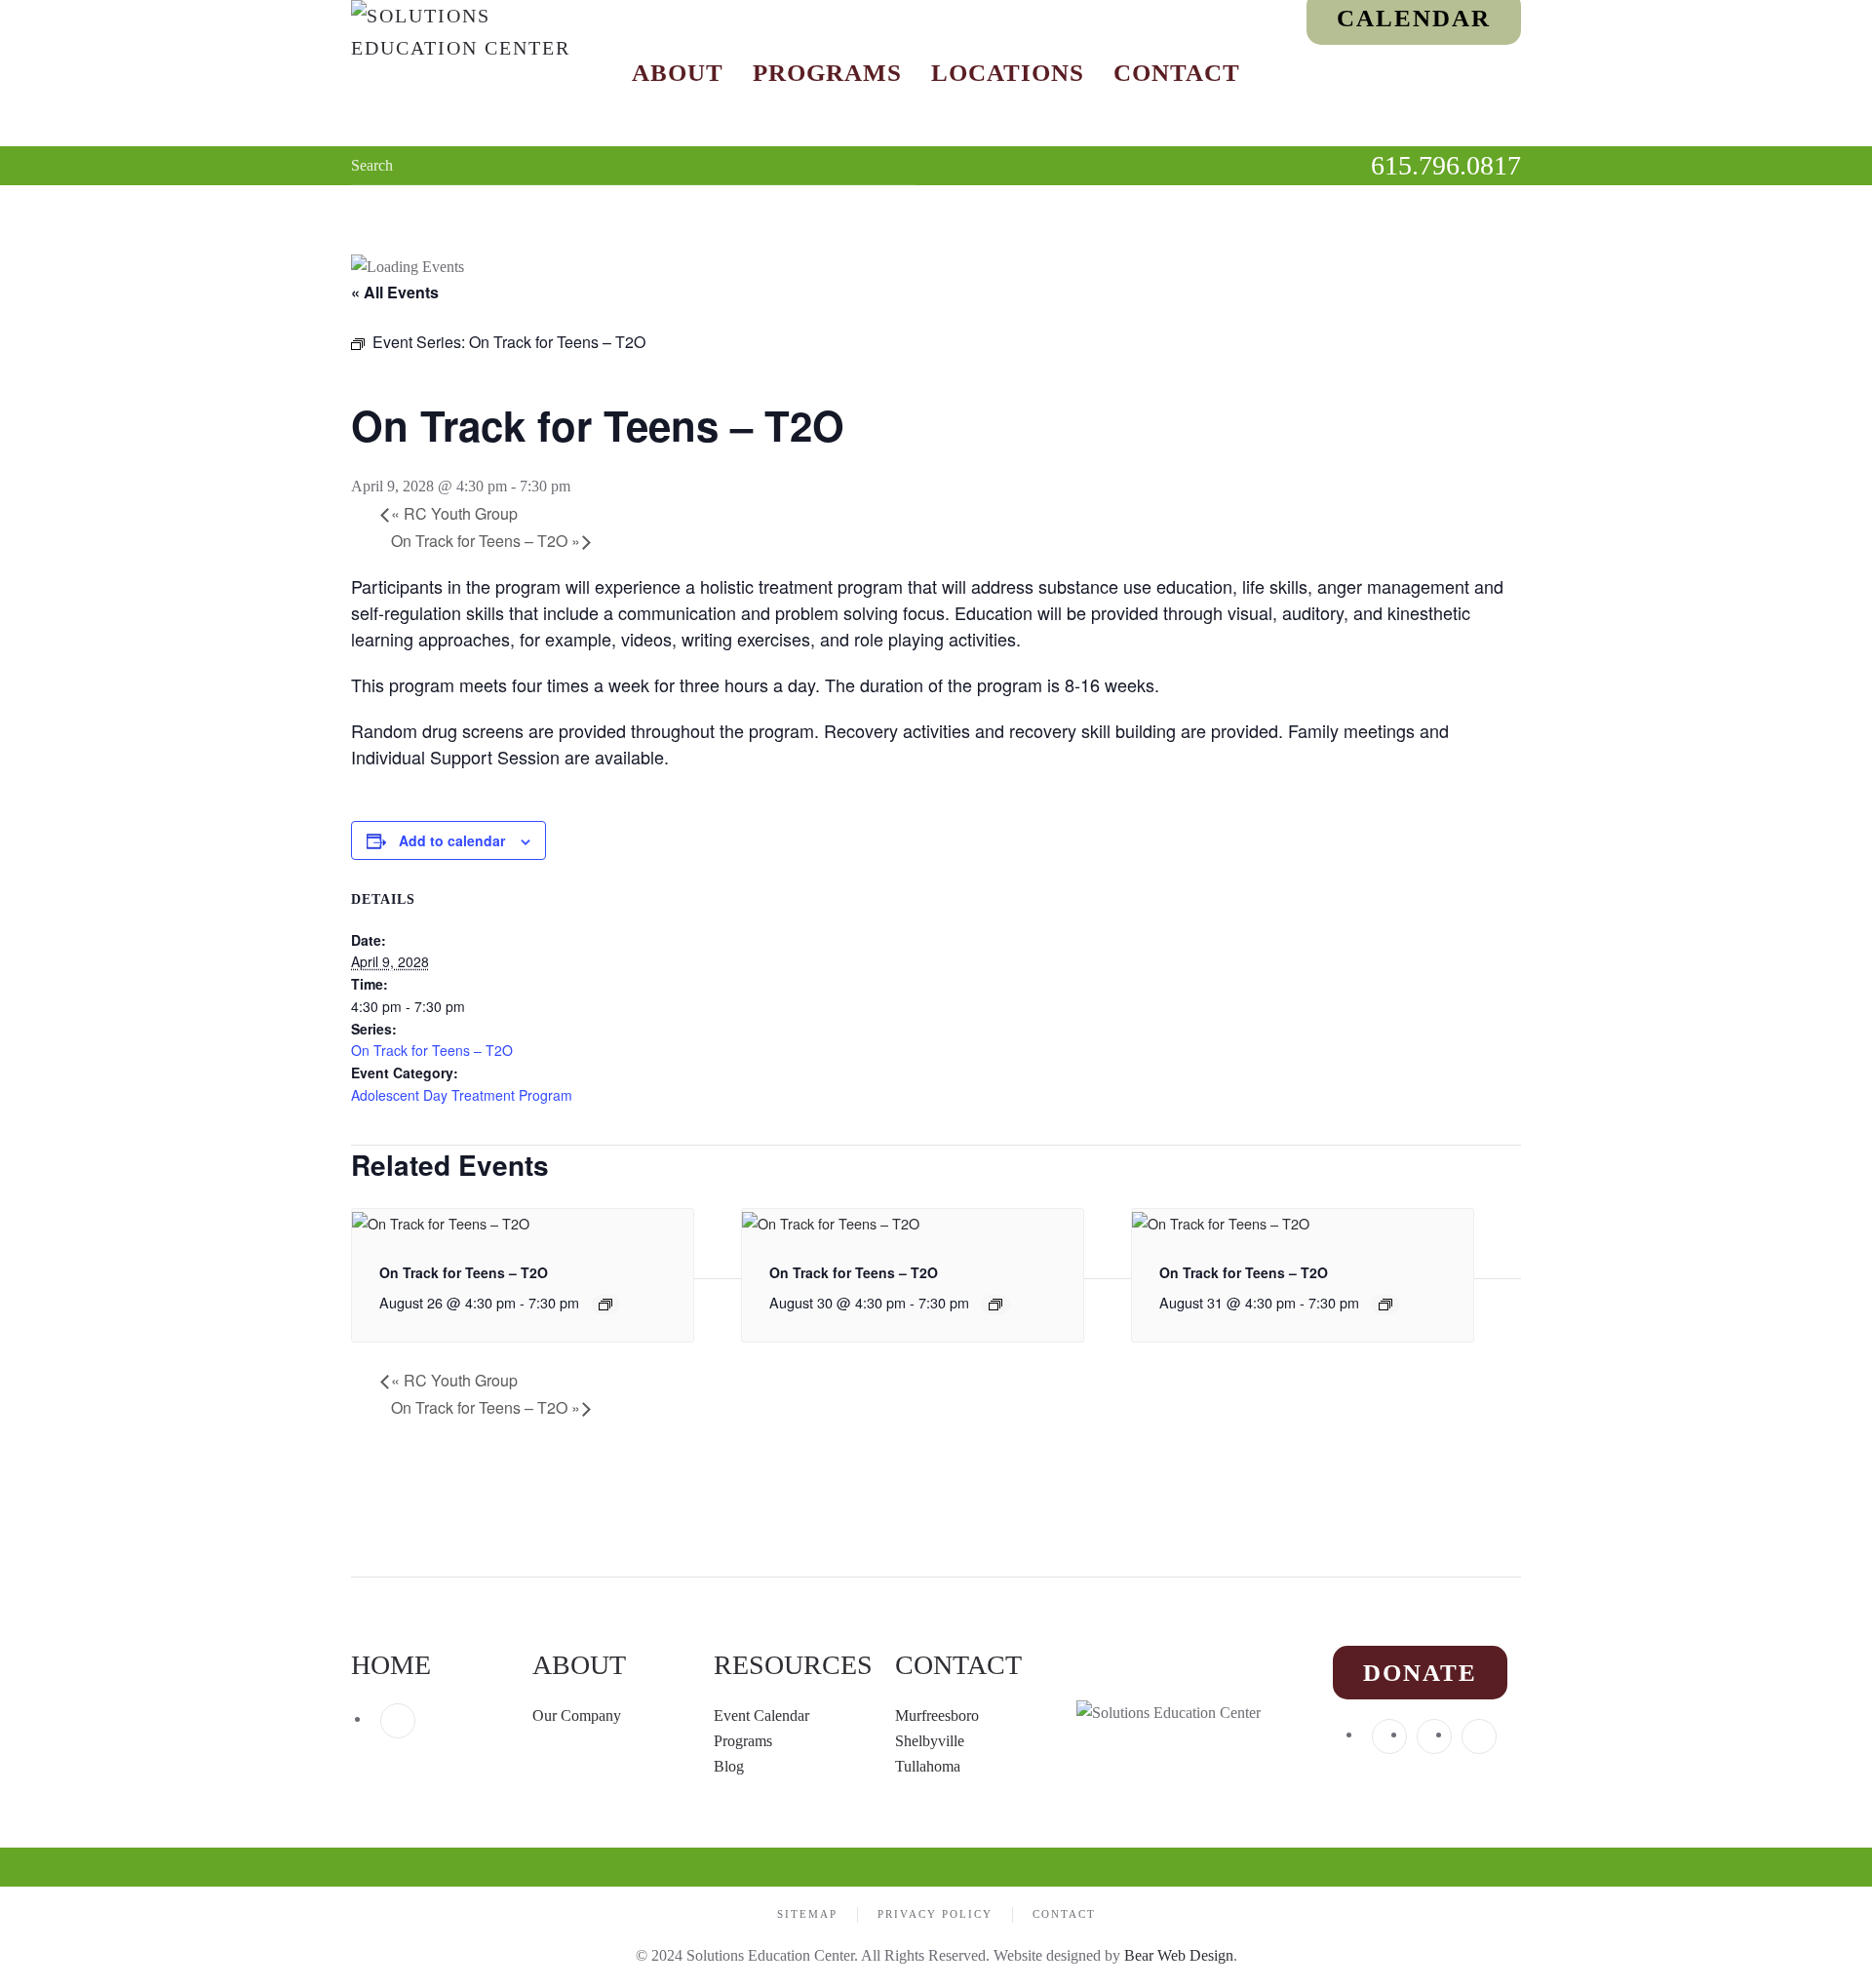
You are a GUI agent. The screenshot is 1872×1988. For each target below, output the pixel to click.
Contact (1177, 73)
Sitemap (807, 1914)
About (678, 73)
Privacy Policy (935, 1914)
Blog (729, 1766)
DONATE (1420, 1673)
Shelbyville (930, 1741)
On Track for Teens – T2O (486, 541)
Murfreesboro (937, 1715)
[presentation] (441, 1220)
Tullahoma (928, 1766)
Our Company (579, 1715)
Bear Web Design (1179, 1955)
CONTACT (958, 1665)
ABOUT (579, 1665)
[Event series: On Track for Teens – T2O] (605, 1305)
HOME (391, 1665)
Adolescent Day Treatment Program (462, 1095)
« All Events (395, 292)
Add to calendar (452, 840)
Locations (1008, 73)
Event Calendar (761, 1715)
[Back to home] (473, 73)
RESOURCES (793, 1665)
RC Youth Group (454, 513)
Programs (827, 73)
